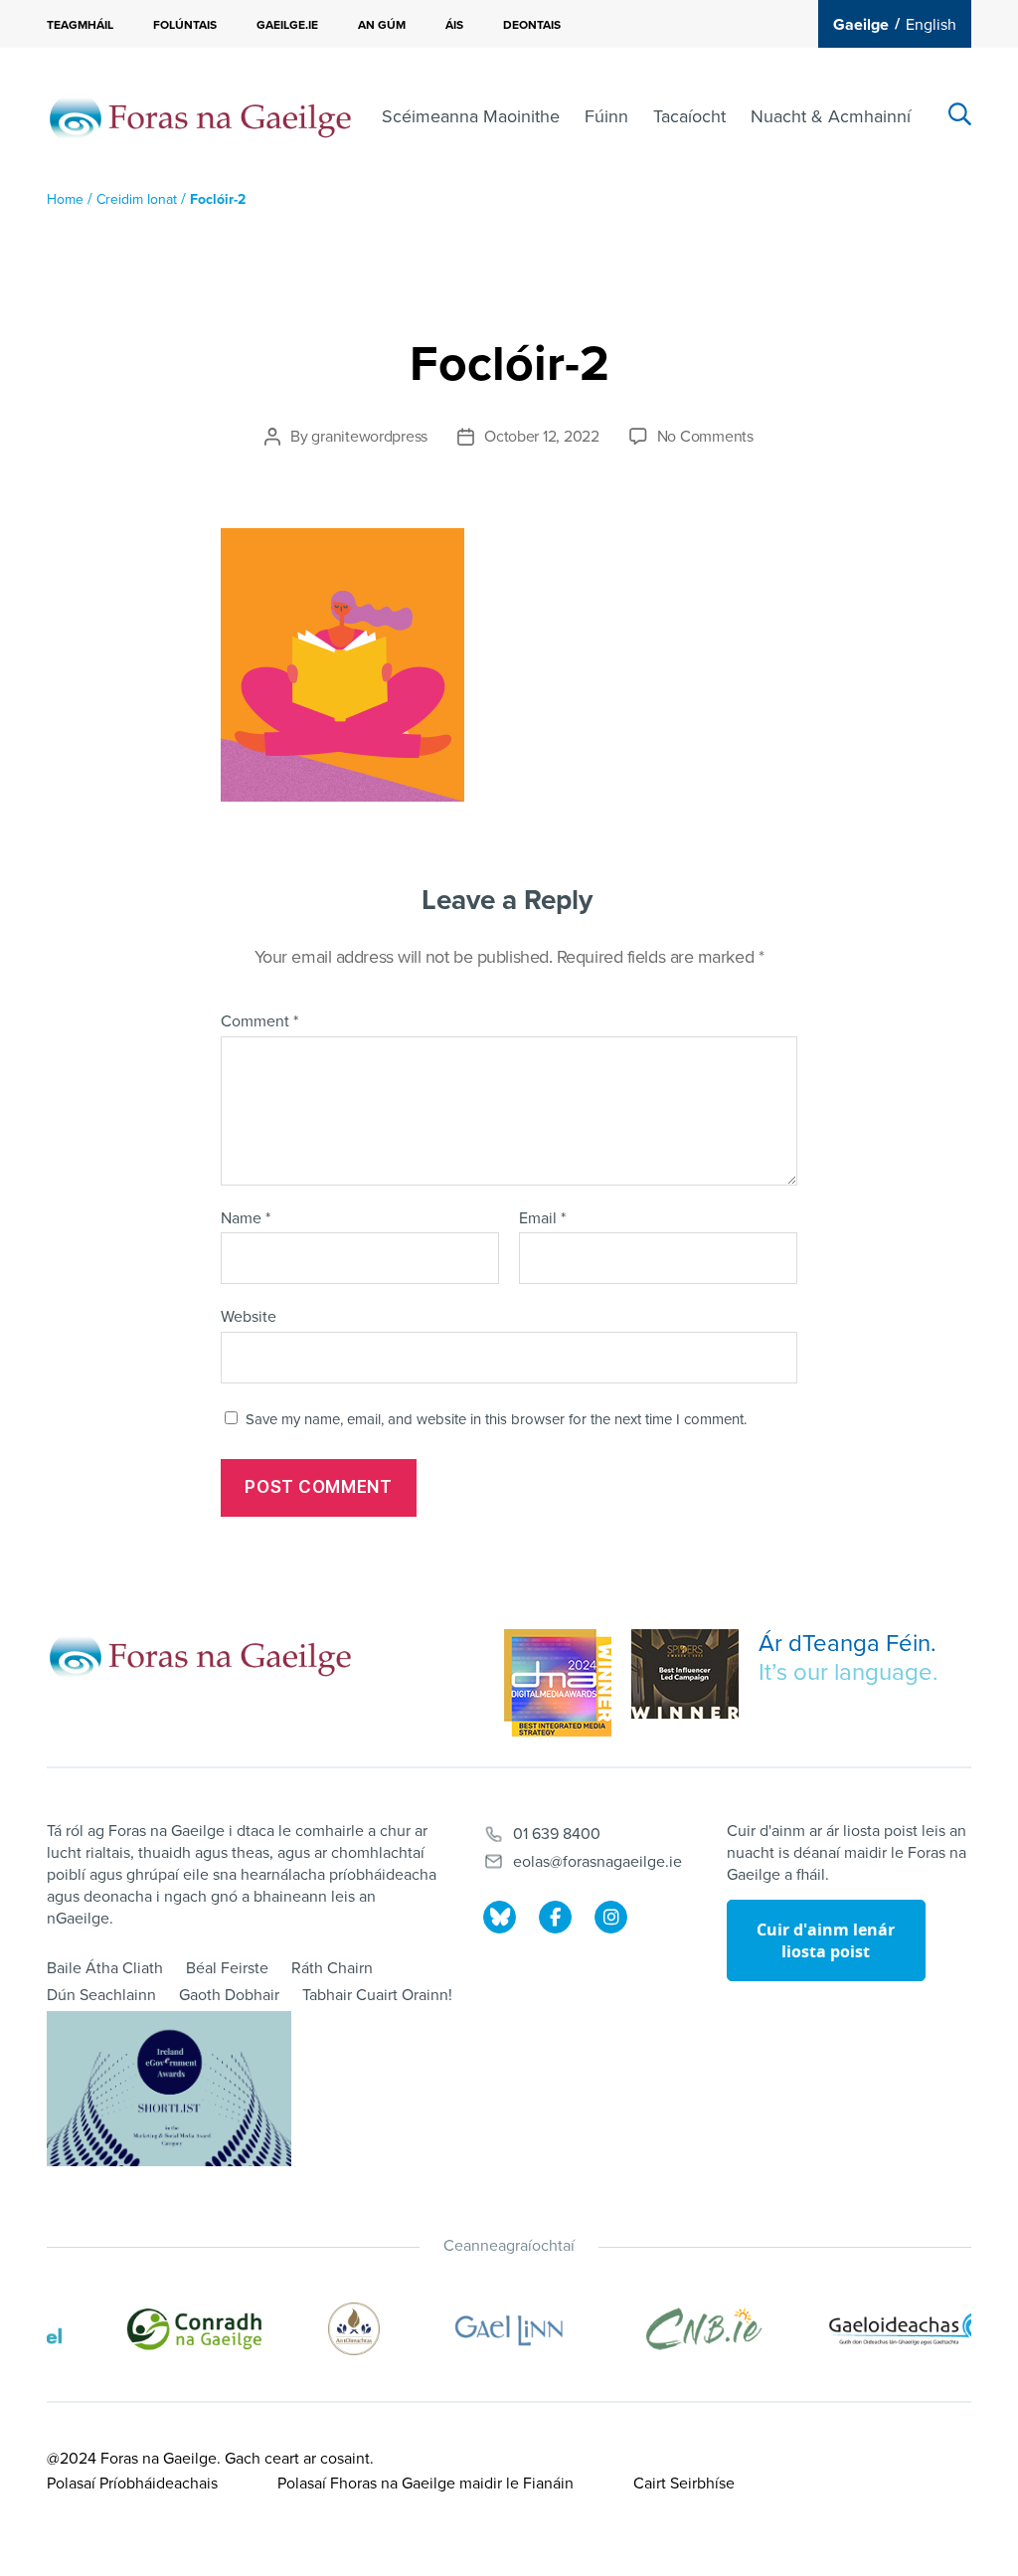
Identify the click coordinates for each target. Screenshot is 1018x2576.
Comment (259, 1022)
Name (246, 1219)
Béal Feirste (227, 1968)
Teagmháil (80, 25)
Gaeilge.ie (287, 25)
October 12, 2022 (542, 437)
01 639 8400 (557, 1834)
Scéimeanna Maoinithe (471, 116)
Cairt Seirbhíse (684, 2484)
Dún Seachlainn (101, 1995)
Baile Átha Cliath (105, 1968)
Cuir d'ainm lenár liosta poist (826, 1940)
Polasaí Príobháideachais (132, 2484)
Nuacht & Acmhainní (831, 116)
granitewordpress (369, 437)
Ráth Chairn (332, 1968)
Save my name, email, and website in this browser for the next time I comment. (496, 1419)
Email (542, 1219)
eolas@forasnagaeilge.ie (597, 1862)
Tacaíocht (689, 116)
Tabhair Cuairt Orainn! (377, 1995)
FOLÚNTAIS (185, 25)
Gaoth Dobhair (229, 1995)
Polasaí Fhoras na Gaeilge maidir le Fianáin (425, 2484)
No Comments (705, 437)
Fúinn (606, 116)
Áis (454, 25)
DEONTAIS (532, 25)
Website (249, 1317)
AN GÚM (382, 25)
